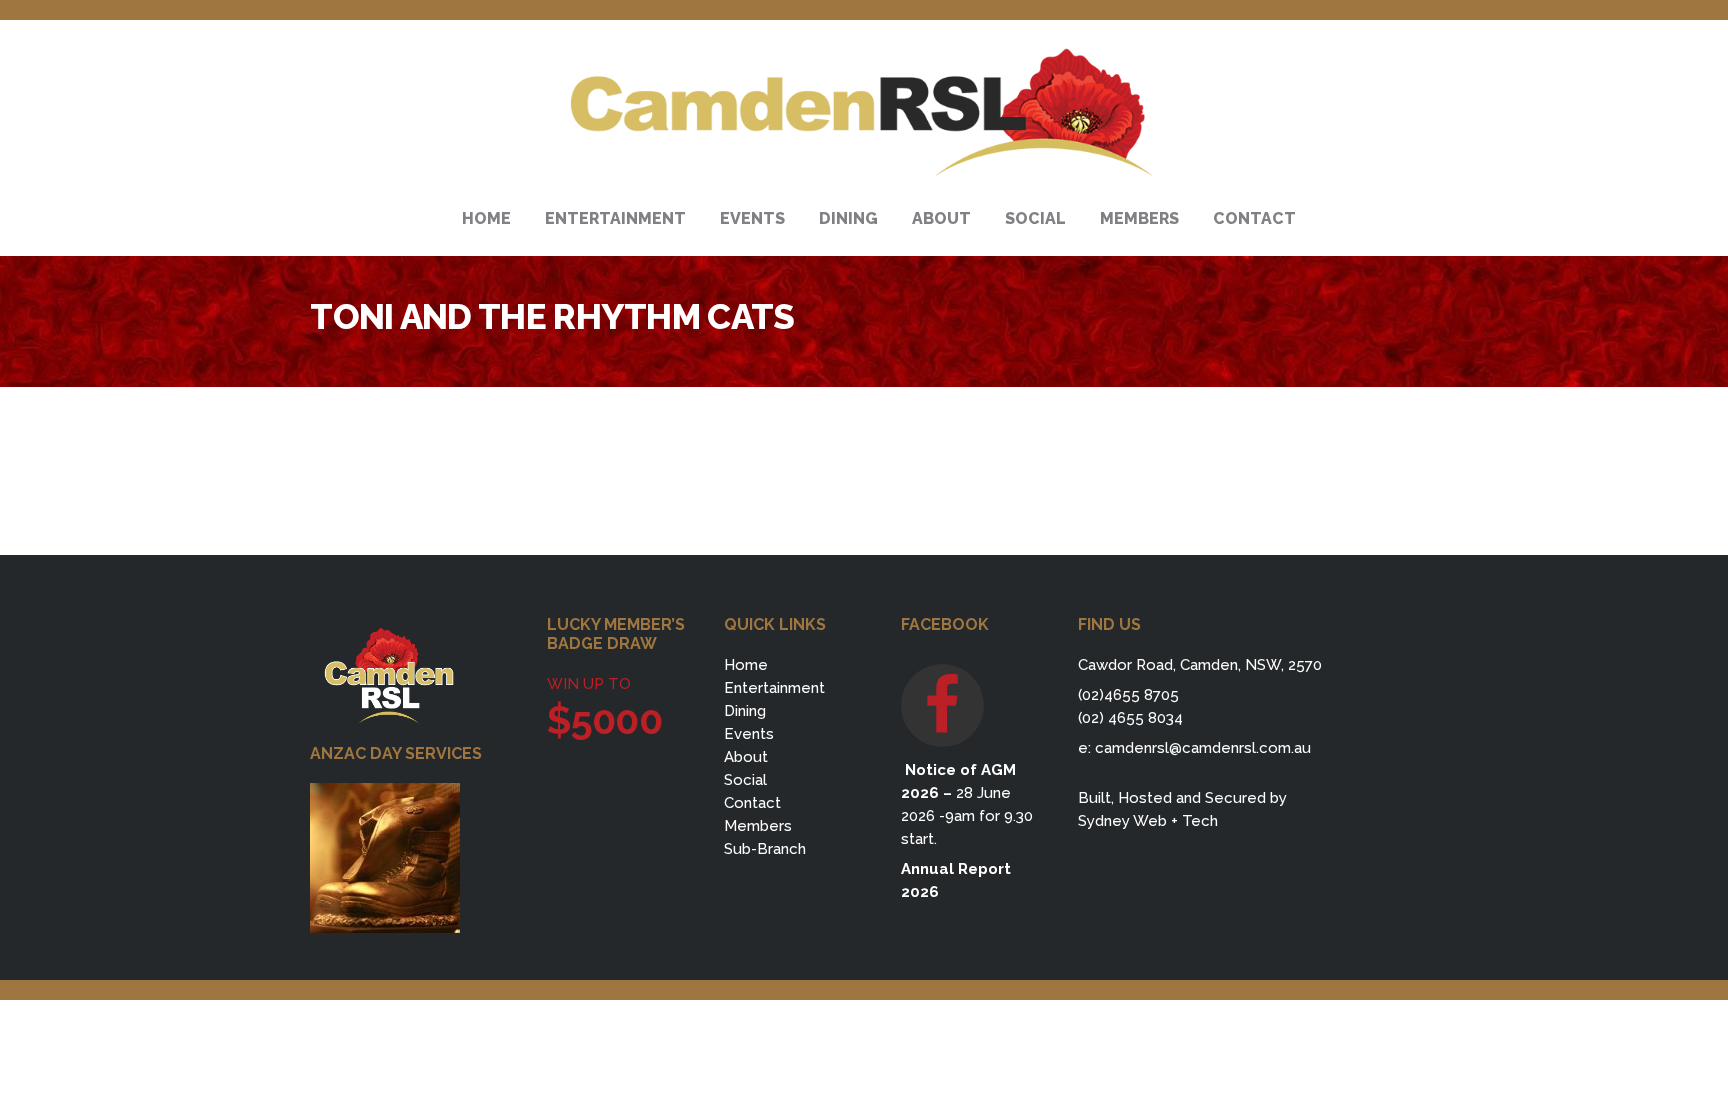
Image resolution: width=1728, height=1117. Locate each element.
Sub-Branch (765, 849)
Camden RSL (863, 113)
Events (749, 734)
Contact (752, 803)
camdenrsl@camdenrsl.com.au (1203, 748)
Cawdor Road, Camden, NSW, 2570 (1200, 665)
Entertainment (774, 688)
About (746, 757)
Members (758, 826)
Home (746, 665)
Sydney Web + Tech (1148, 821)
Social (745, 780)
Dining (745, 711)
